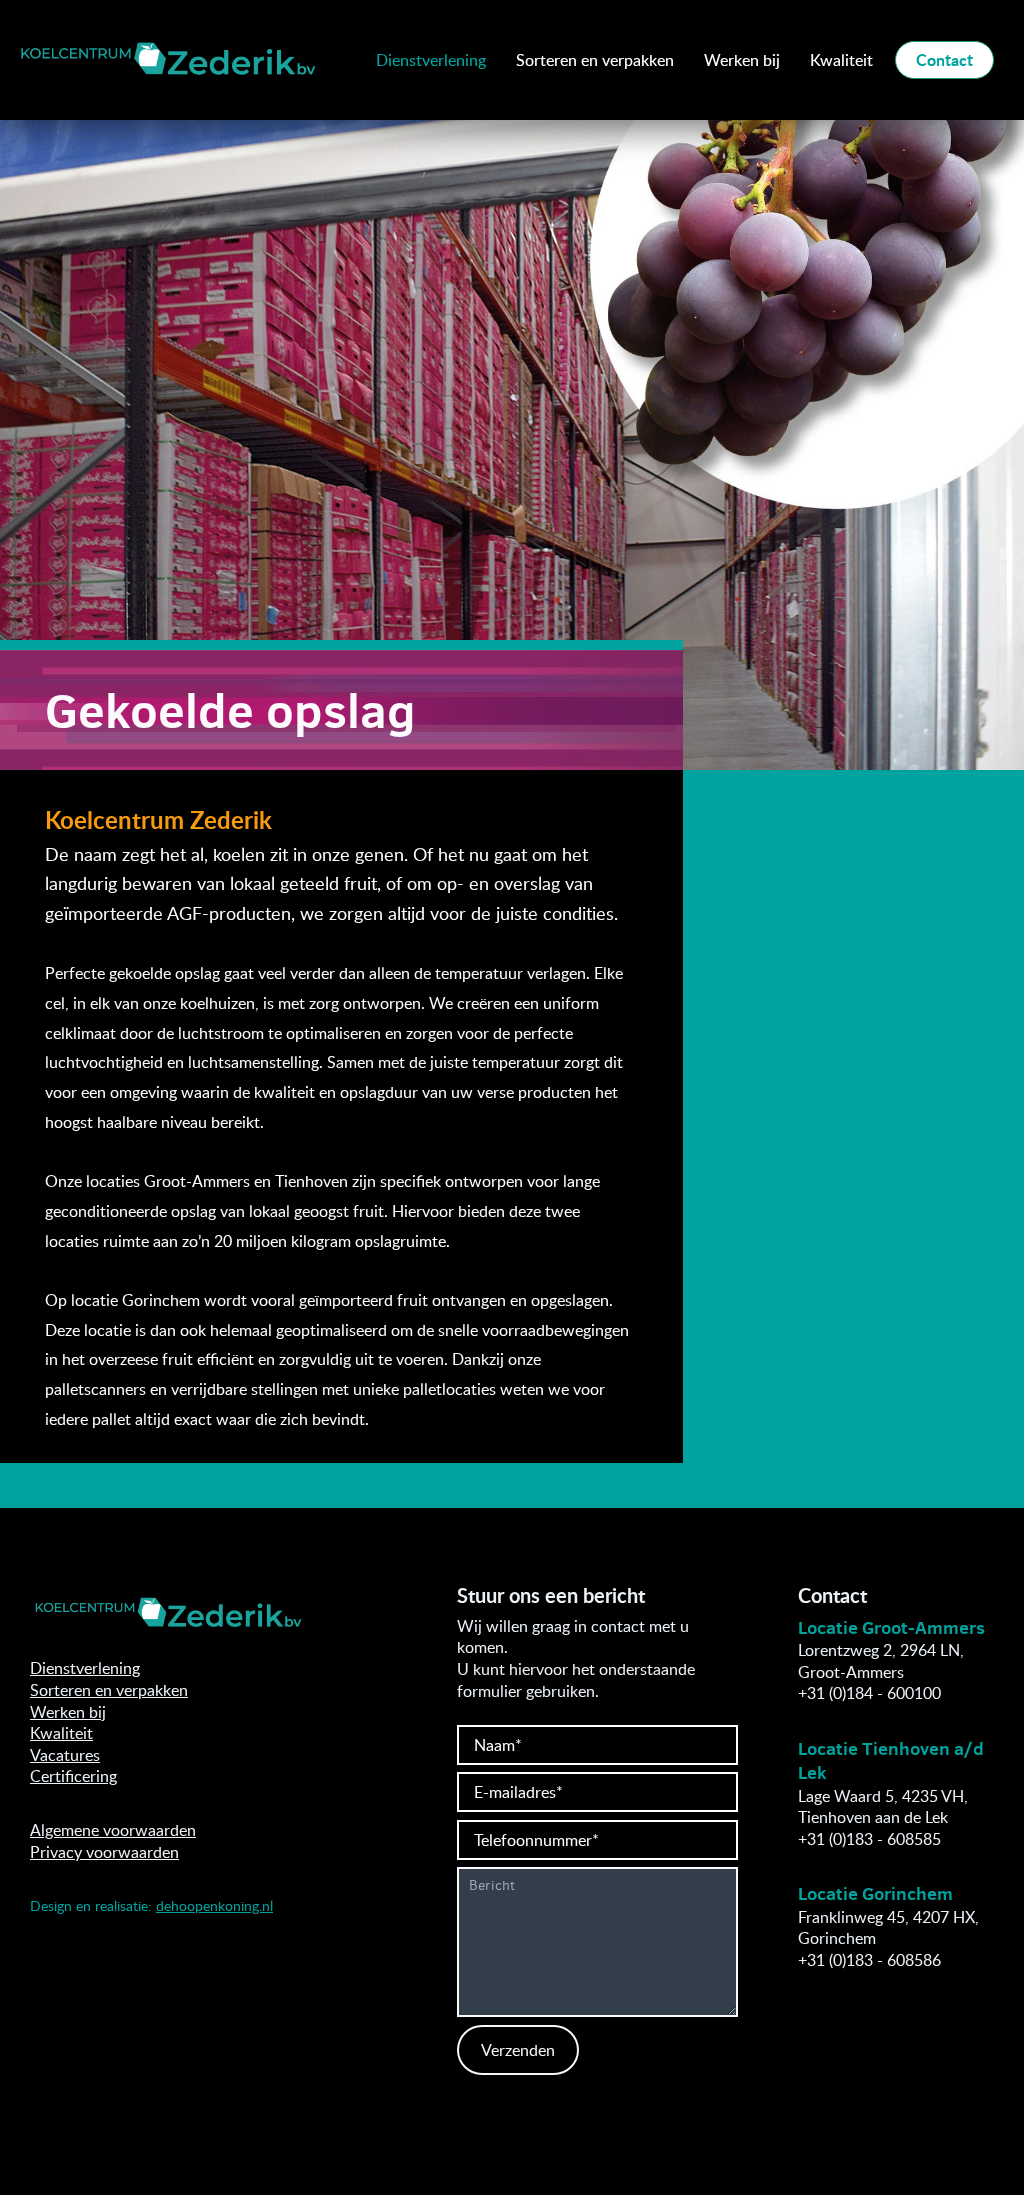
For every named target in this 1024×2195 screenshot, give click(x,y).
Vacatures (65, 1755)
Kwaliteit (841, 60)
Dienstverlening (431, 60)
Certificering (73, 1776)
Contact (944, 59)
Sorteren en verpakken (595, 60)
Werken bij (742, 60)
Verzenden (518, 2050)
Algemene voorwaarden (113, 1830)
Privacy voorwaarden (104, 1852)
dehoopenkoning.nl (214, 1905)
